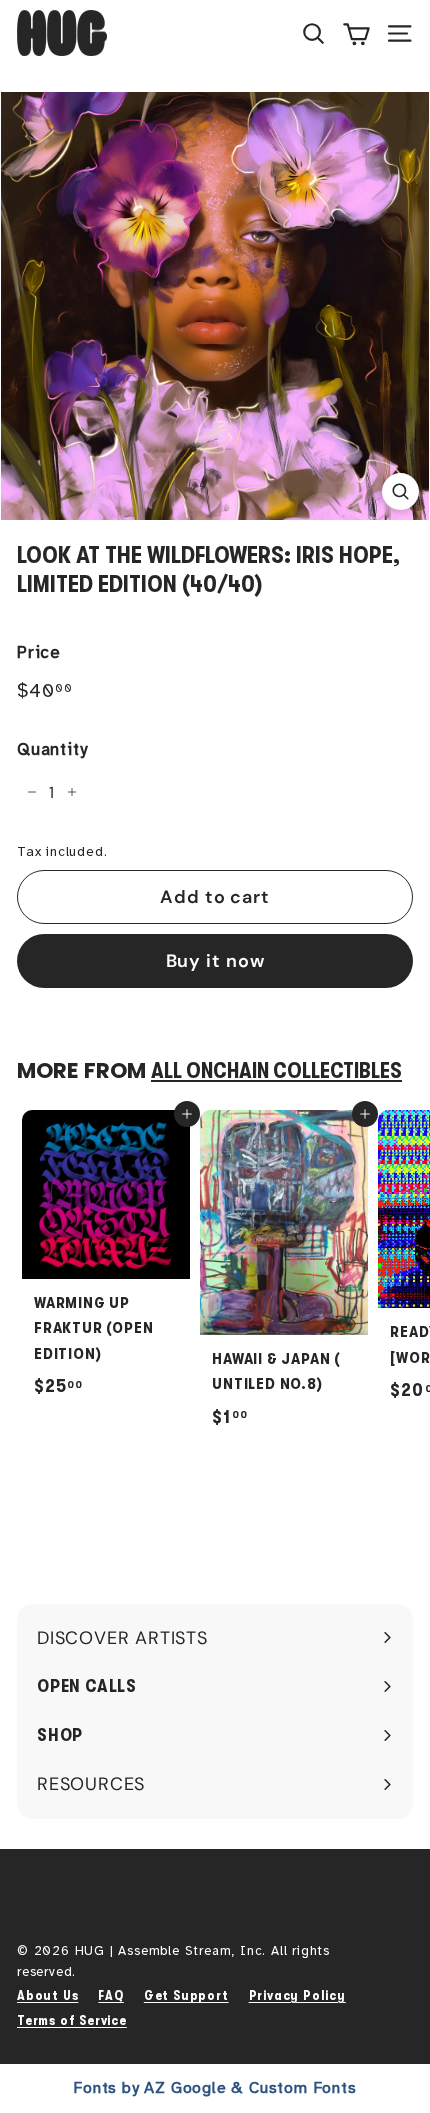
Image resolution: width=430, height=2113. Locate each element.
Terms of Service (72, 2020)
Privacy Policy (297, 1995)
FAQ (110, 1995)
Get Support (186, 1995)
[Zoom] (400, 491)
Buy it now (215, 961)
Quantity (52, 749)
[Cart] (356, 33)
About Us (47, 1995)
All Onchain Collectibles (276, 1071)
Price (39, 652)
